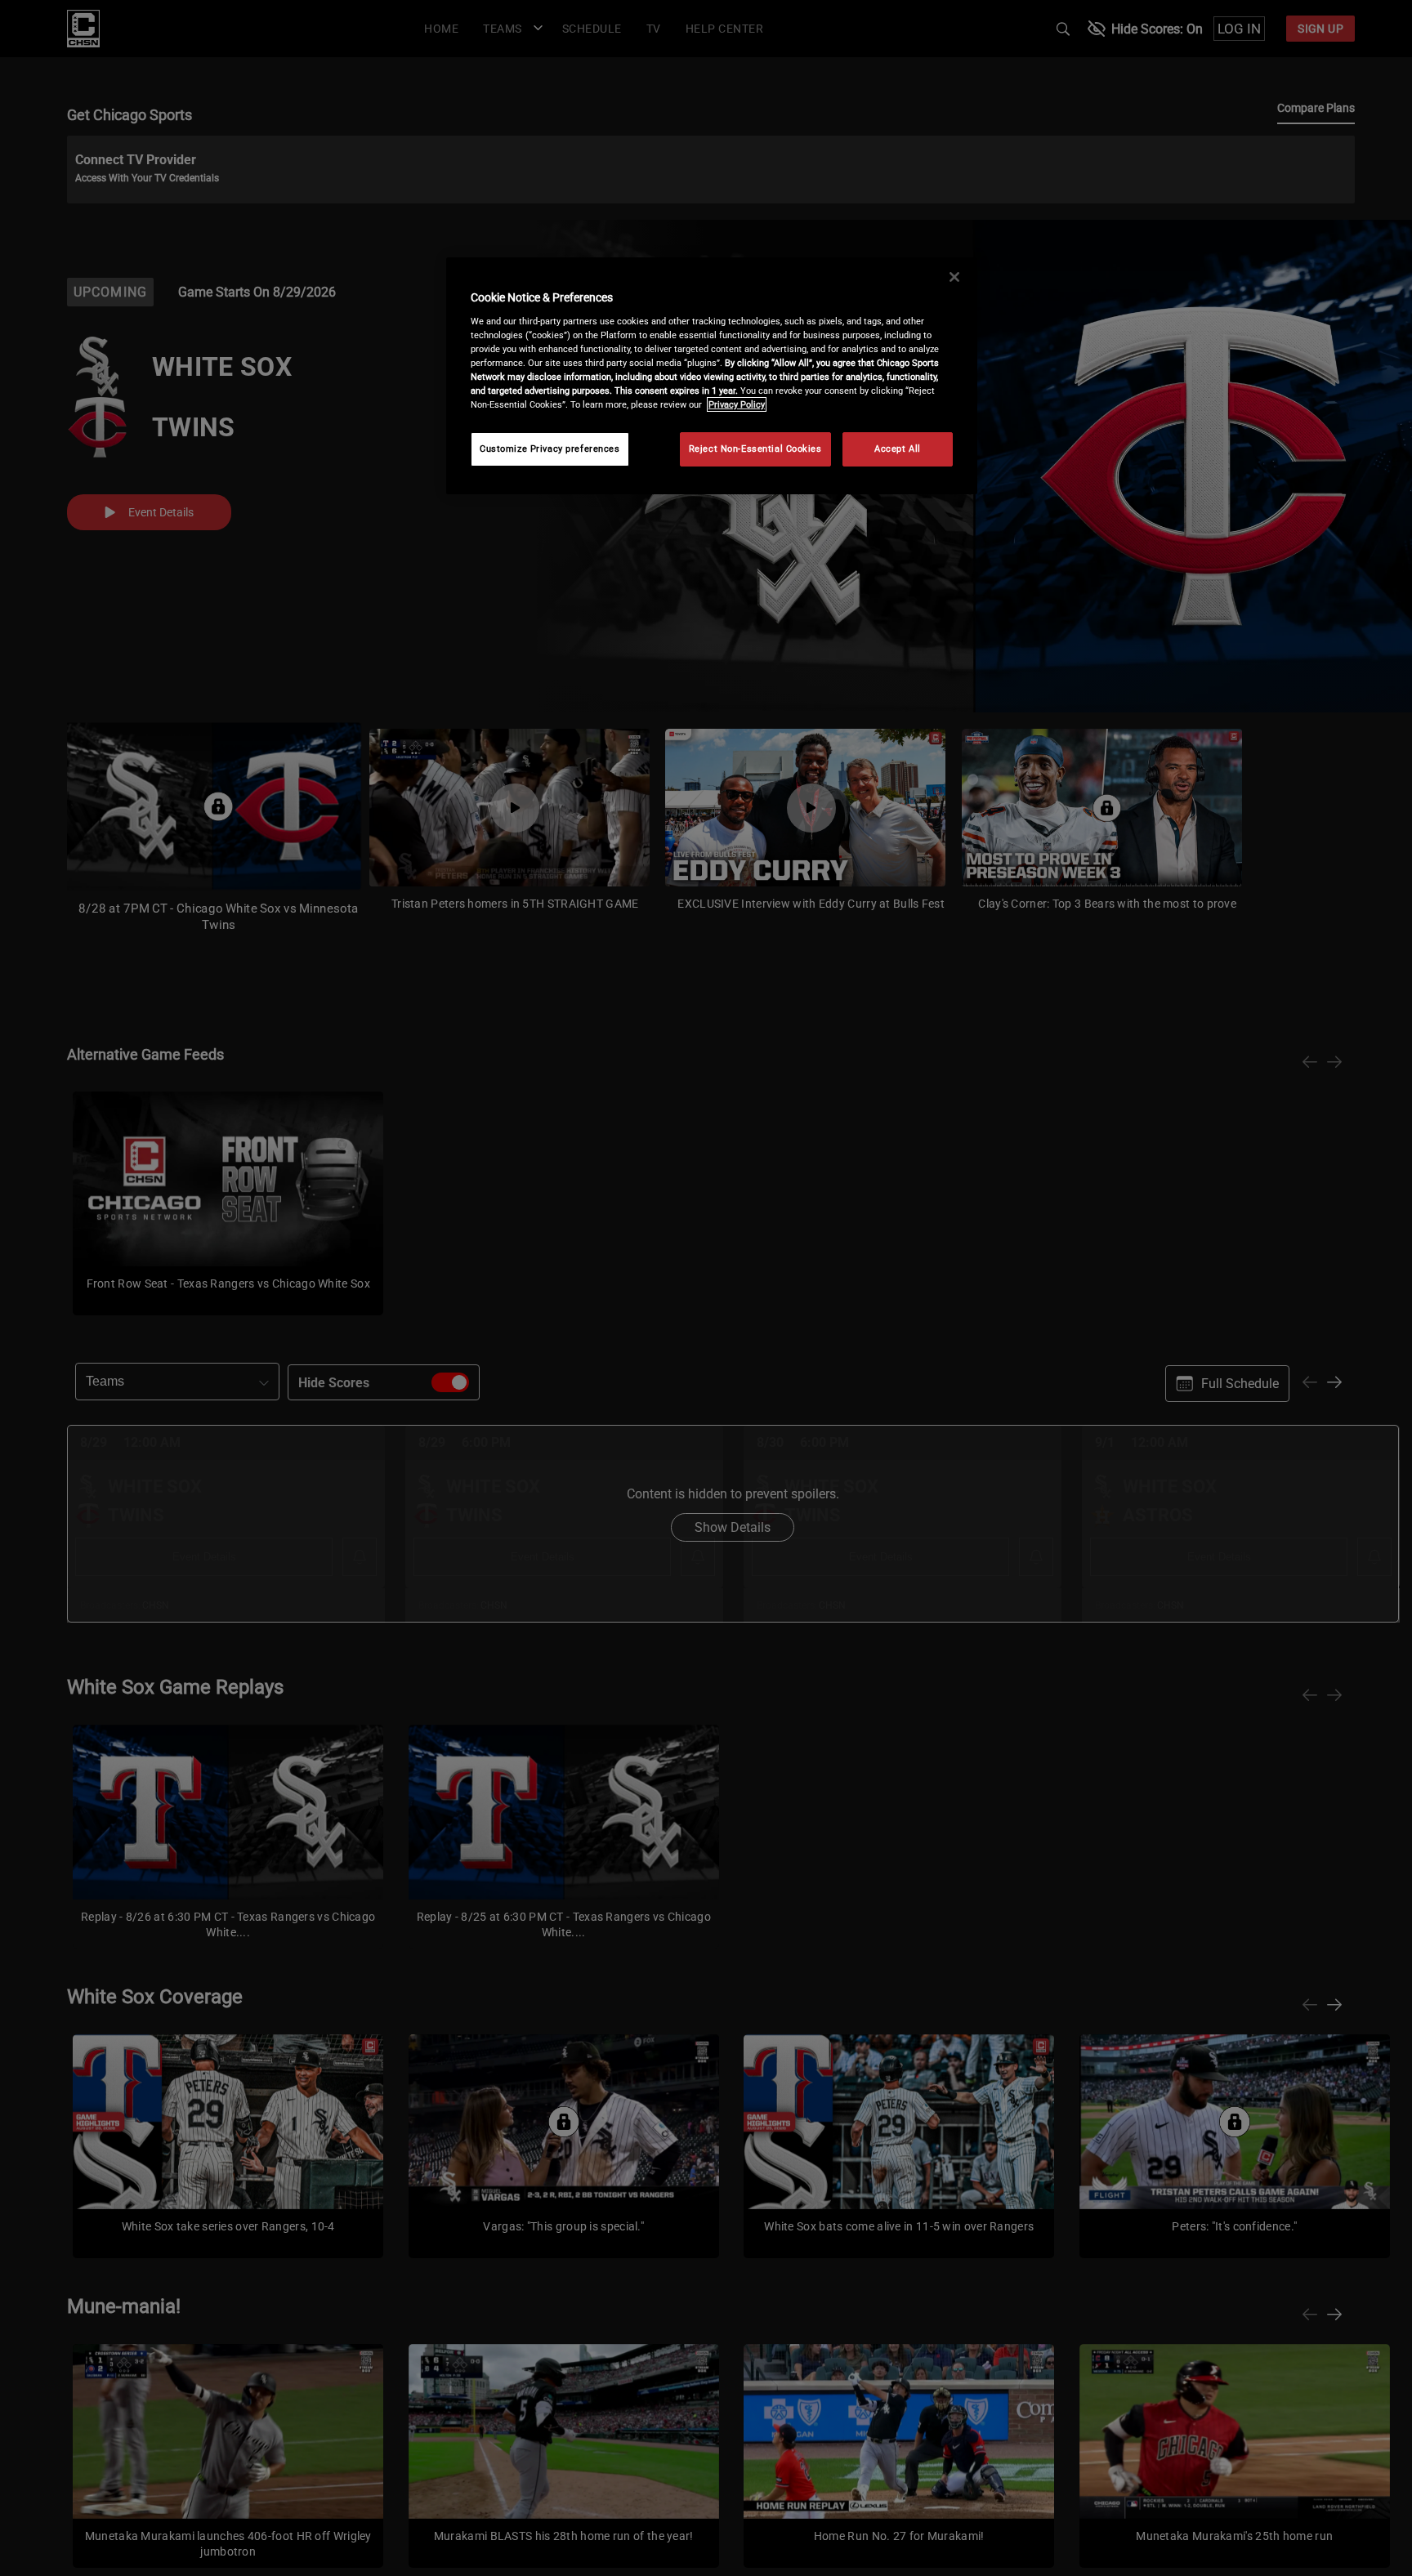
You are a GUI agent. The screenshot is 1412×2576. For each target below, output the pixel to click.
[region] (712, 376)
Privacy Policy (737, 404)
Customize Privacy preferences (550, 449)
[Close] (954, 277)
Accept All (898, 449)
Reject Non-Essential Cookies (755, 449)
